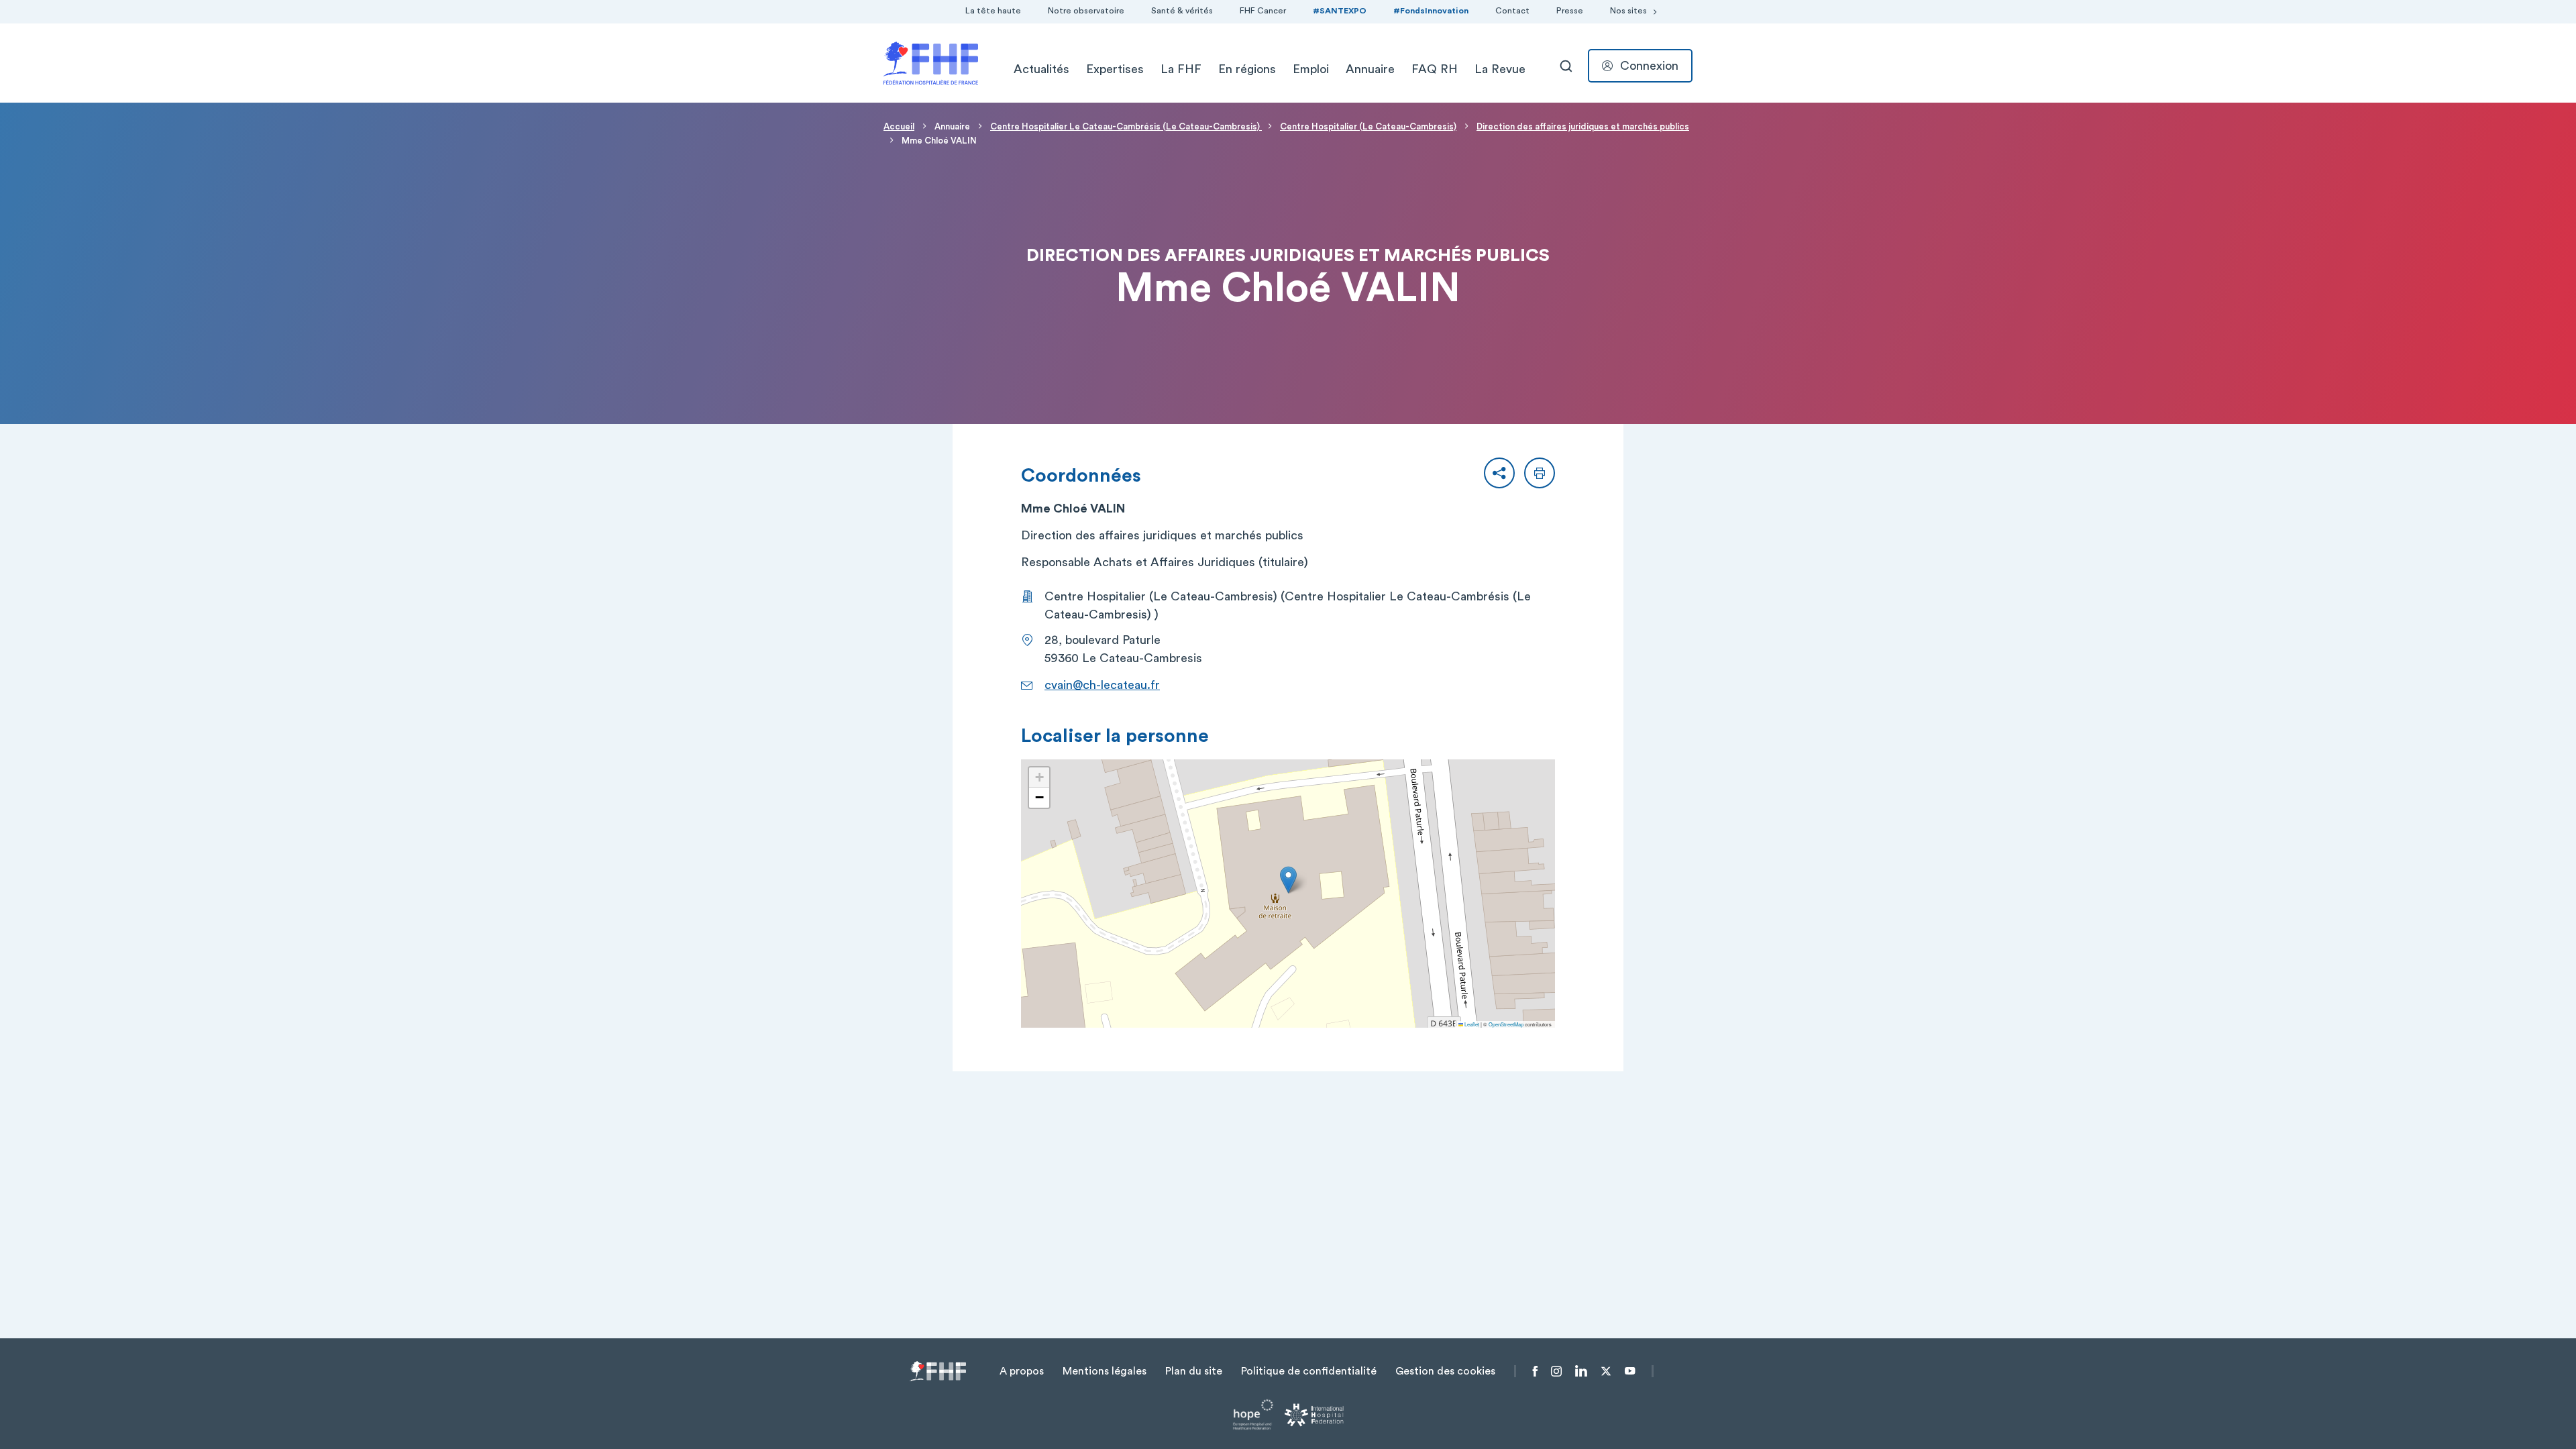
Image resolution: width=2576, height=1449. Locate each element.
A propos (1022, 1371)
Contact (1512, 11)
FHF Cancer (1263, 11)
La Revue (1500, 69)
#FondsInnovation (1431, 11)
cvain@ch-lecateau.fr (1102, 685)
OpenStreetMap (1506, 1024)
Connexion (1649, 66)
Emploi (1311, 69)
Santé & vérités (1182, 11)
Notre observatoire (1086, 11)
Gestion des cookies (1445, 1371)
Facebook (1535, 1371)
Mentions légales (1105, 1371)
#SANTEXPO (1340, 11)
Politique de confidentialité (1309, 1371)
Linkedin (1581, 1371)
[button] (1499, 473)
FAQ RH (1435, 69)
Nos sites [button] (1628, 11)
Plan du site (1194, 1371)
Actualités (1041, 69)
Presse (1570, 11)
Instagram (1556, 1371)
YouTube (1630, 1371)
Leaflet (1471, 1024)
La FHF (1181, 69)
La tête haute (993, 11)
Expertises (1115, 69)
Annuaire (1370, 69)
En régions (1247, 69)
